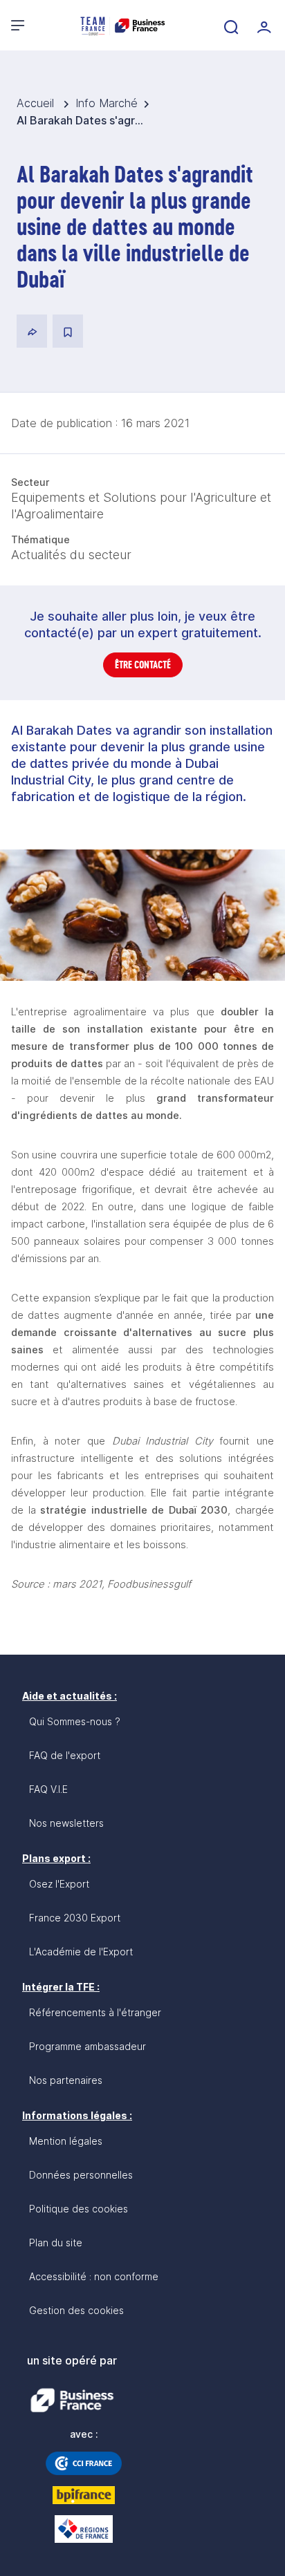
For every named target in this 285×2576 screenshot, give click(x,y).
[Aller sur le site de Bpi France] (84, 2495)
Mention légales (66, 2141)
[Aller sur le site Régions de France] (84, 2529)
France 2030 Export (75, 1918)
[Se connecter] (263, 26)
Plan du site (56, 2243)
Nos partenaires (66, 2080)
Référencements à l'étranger (95, 2012)
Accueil (37, 103)
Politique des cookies (79, 2209)
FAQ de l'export (65, 1755)
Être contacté (143, 665)
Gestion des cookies (76, 2310)
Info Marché (107, 103)
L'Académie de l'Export (81, 1952)
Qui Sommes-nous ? (75, 1721)
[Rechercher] (230, 26)
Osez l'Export (59, 1884)
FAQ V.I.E (48, 1789)
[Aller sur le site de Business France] (72, 2400)
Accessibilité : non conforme (94, 2276)
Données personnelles (81, 2175)
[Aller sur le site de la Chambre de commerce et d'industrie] (84, 2463)
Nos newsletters (66, 1823)
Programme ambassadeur (88, 2046)
